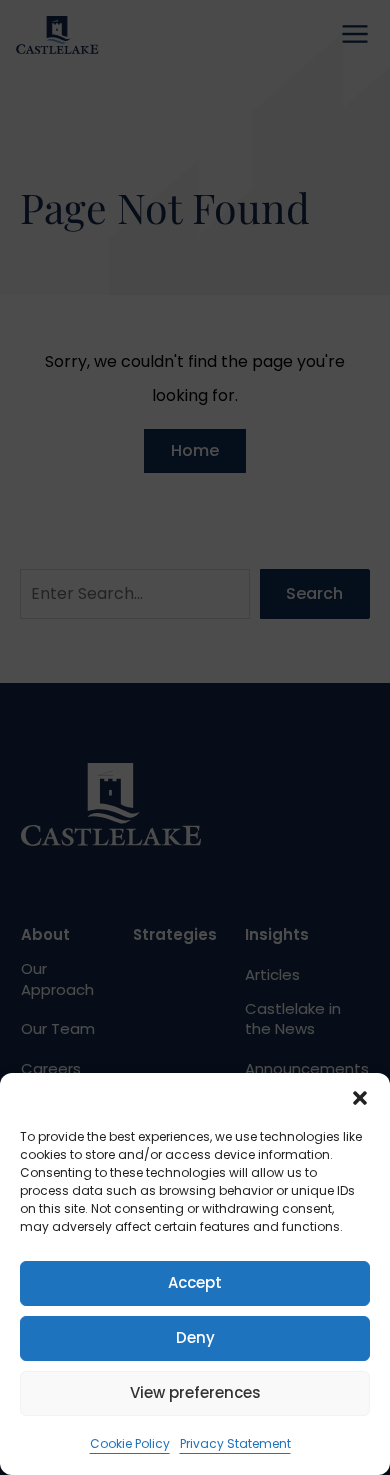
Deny (195, 1337)
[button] (360, 1098)
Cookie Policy (130, 1443)
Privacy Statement (235, 1443)
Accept (195, 1282)
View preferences (195, 1392)
